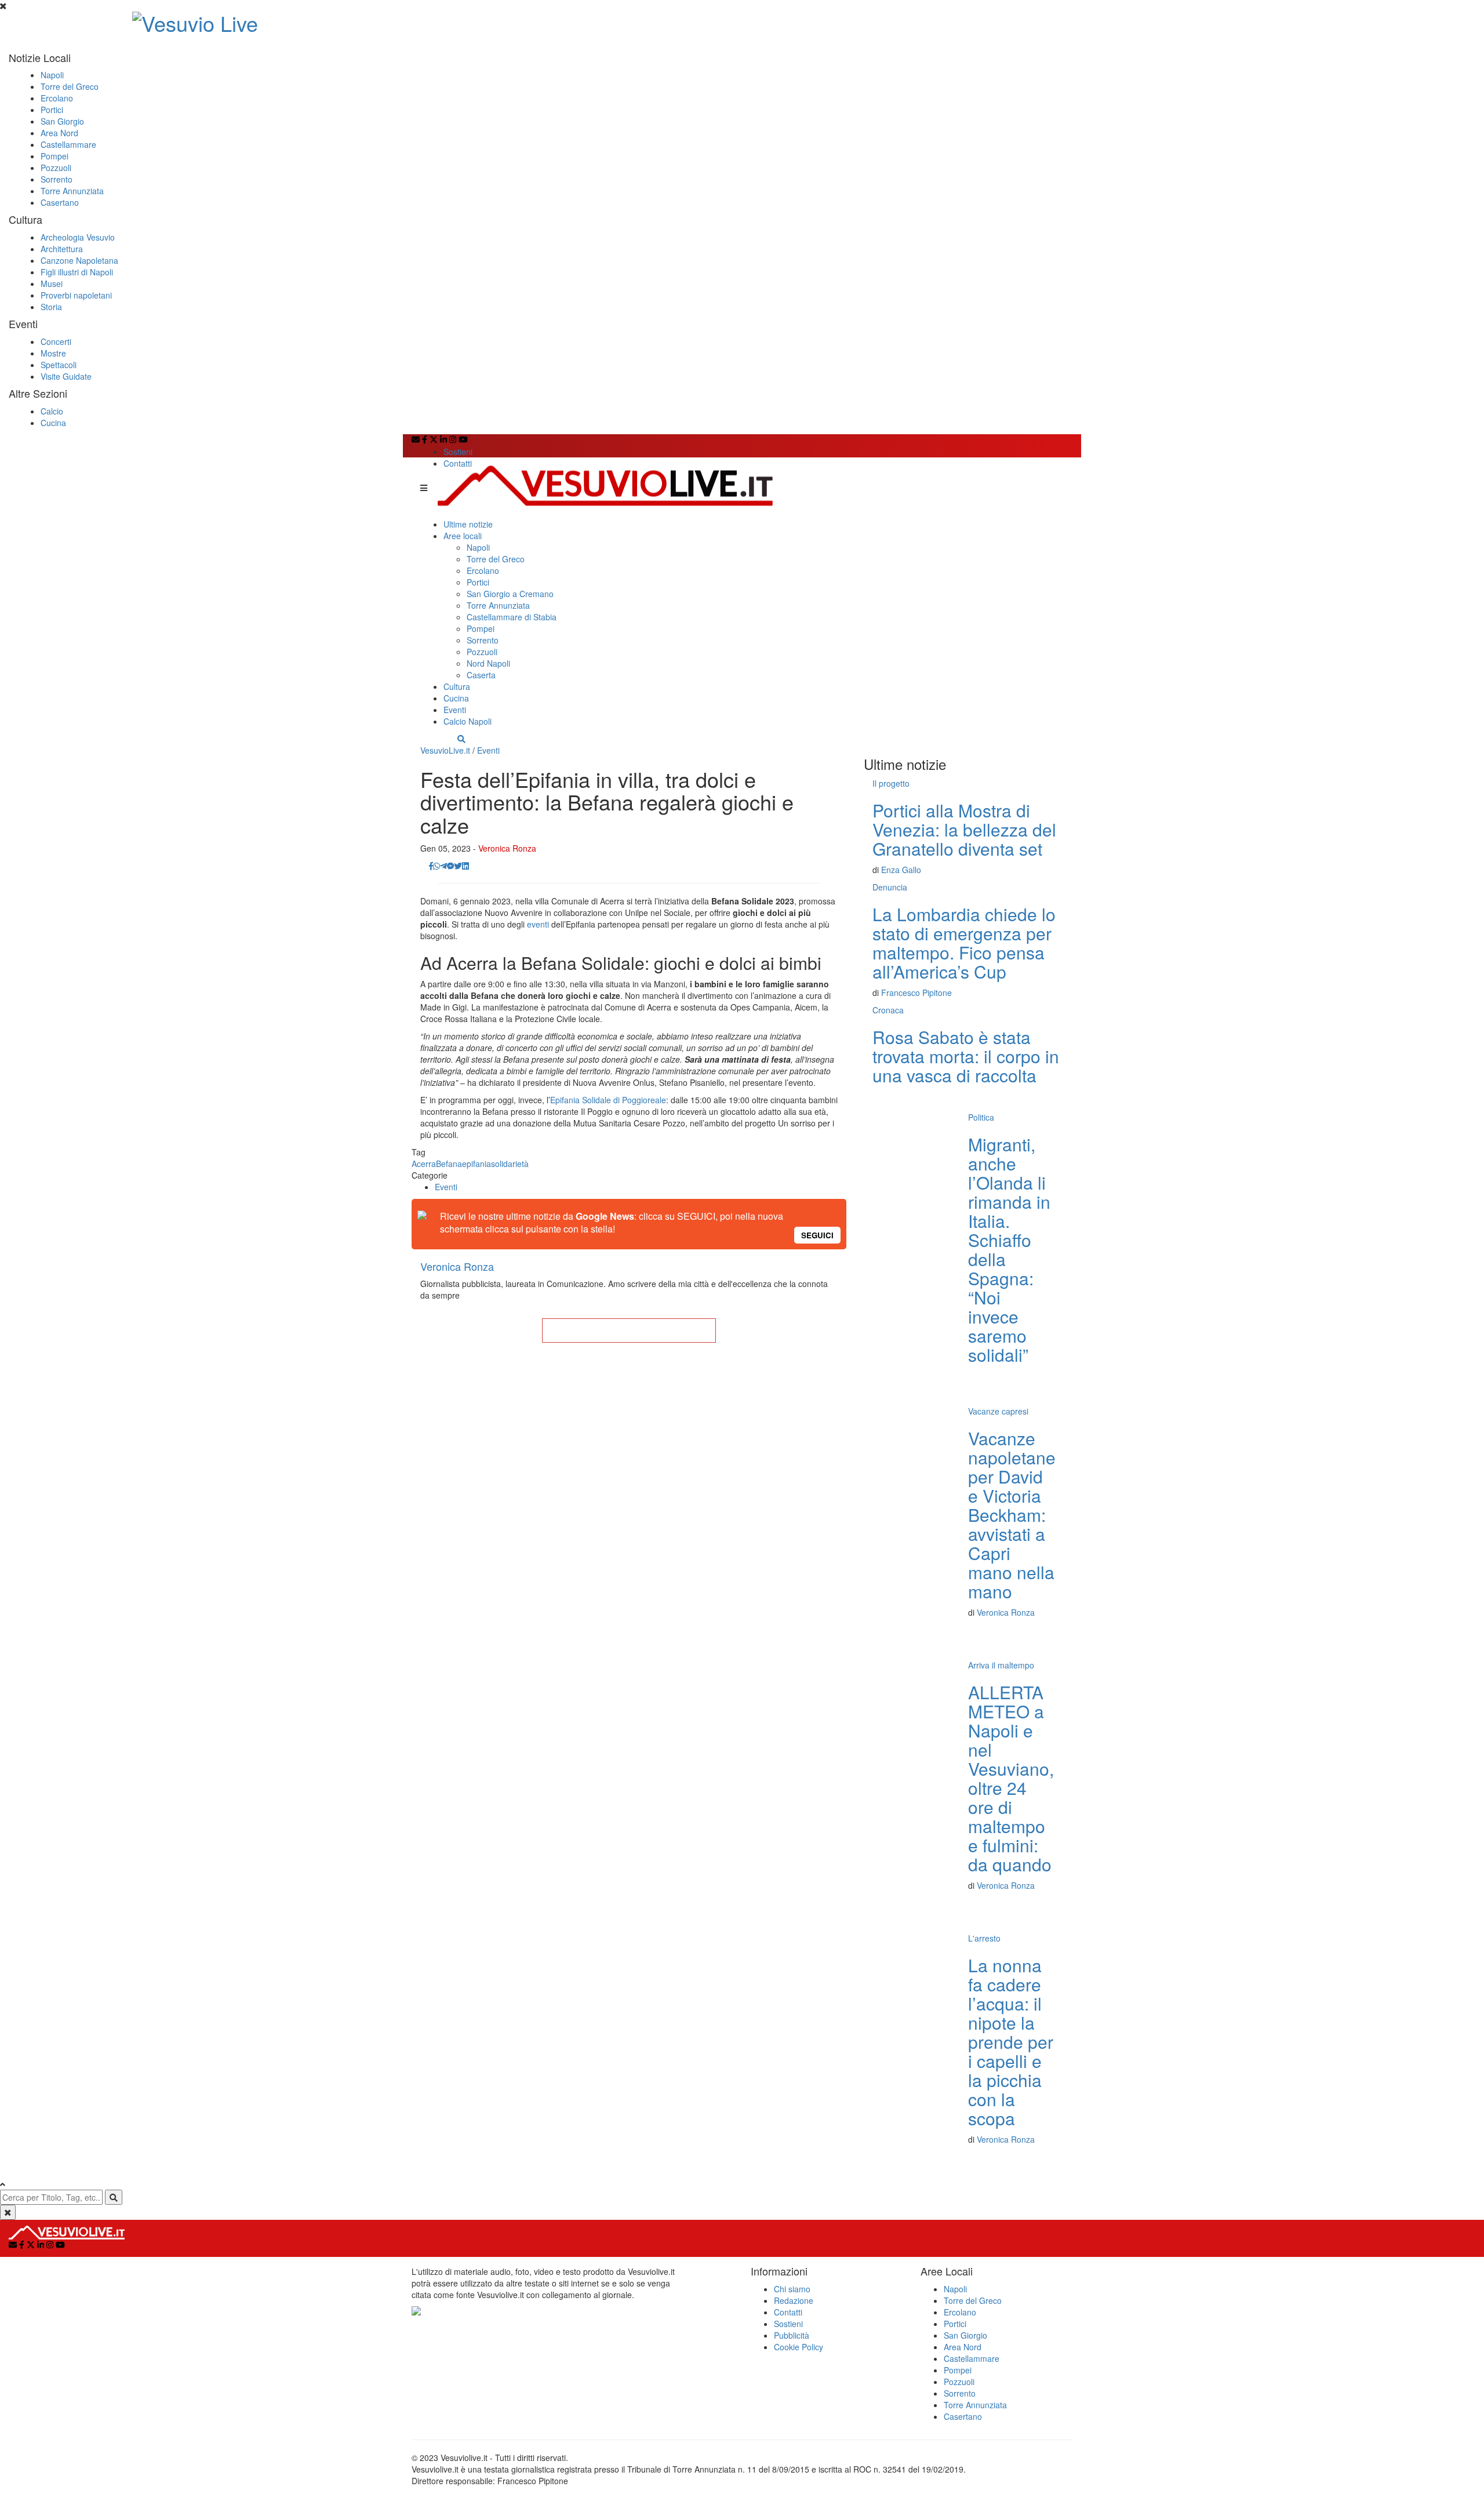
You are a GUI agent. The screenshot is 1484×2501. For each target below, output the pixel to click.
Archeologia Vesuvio (78, 237)
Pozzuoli (56, 168)
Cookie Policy (799, 2347)
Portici (52, 110)
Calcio (52, 411)
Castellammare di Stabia (512, 617)
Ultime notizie (468, 524)
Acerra (424, 1164)
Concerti (56, 341)
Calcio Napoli (468, 721)
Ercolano (57, 98)
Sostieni (458, 452)
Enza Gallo (901, 870)
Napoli (52, 75)
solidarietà (510, 1164)
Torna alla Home (629, 1331)
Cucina (53, 423)
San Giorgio (62, 121)
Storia (51, 307)
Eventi (455, 710)
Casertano (60, 202)
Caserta (481, 675)
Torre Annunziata (72, 191)
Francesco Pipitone (916, 993)
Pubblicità (792, 2335)
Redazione (794, 2300)
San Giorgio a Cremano (510, 594)
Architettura (62, 249)
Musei (52, 283)
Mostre (53, 353)
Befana (449, 1164)
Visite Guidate (66, 376)
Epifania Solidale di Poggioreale (608, 1100)
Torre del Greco (70, 86)
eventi (538, 924)
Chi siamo (792, 2289)
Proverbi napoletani (76, 295)
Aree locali (463, 536)
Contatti (458, 463)
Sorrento (57, 179)
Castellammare (68, 144)
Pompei (54, 156)
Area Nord (59, 133)
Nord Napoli (488, 663)
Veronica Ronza (507, 848)
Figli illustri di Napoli (77, 272)
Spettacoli (59, 365)
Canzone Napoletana (79, 260)
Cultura (457, 686)
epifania (477, 1164)
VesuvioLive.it (445, 750)
